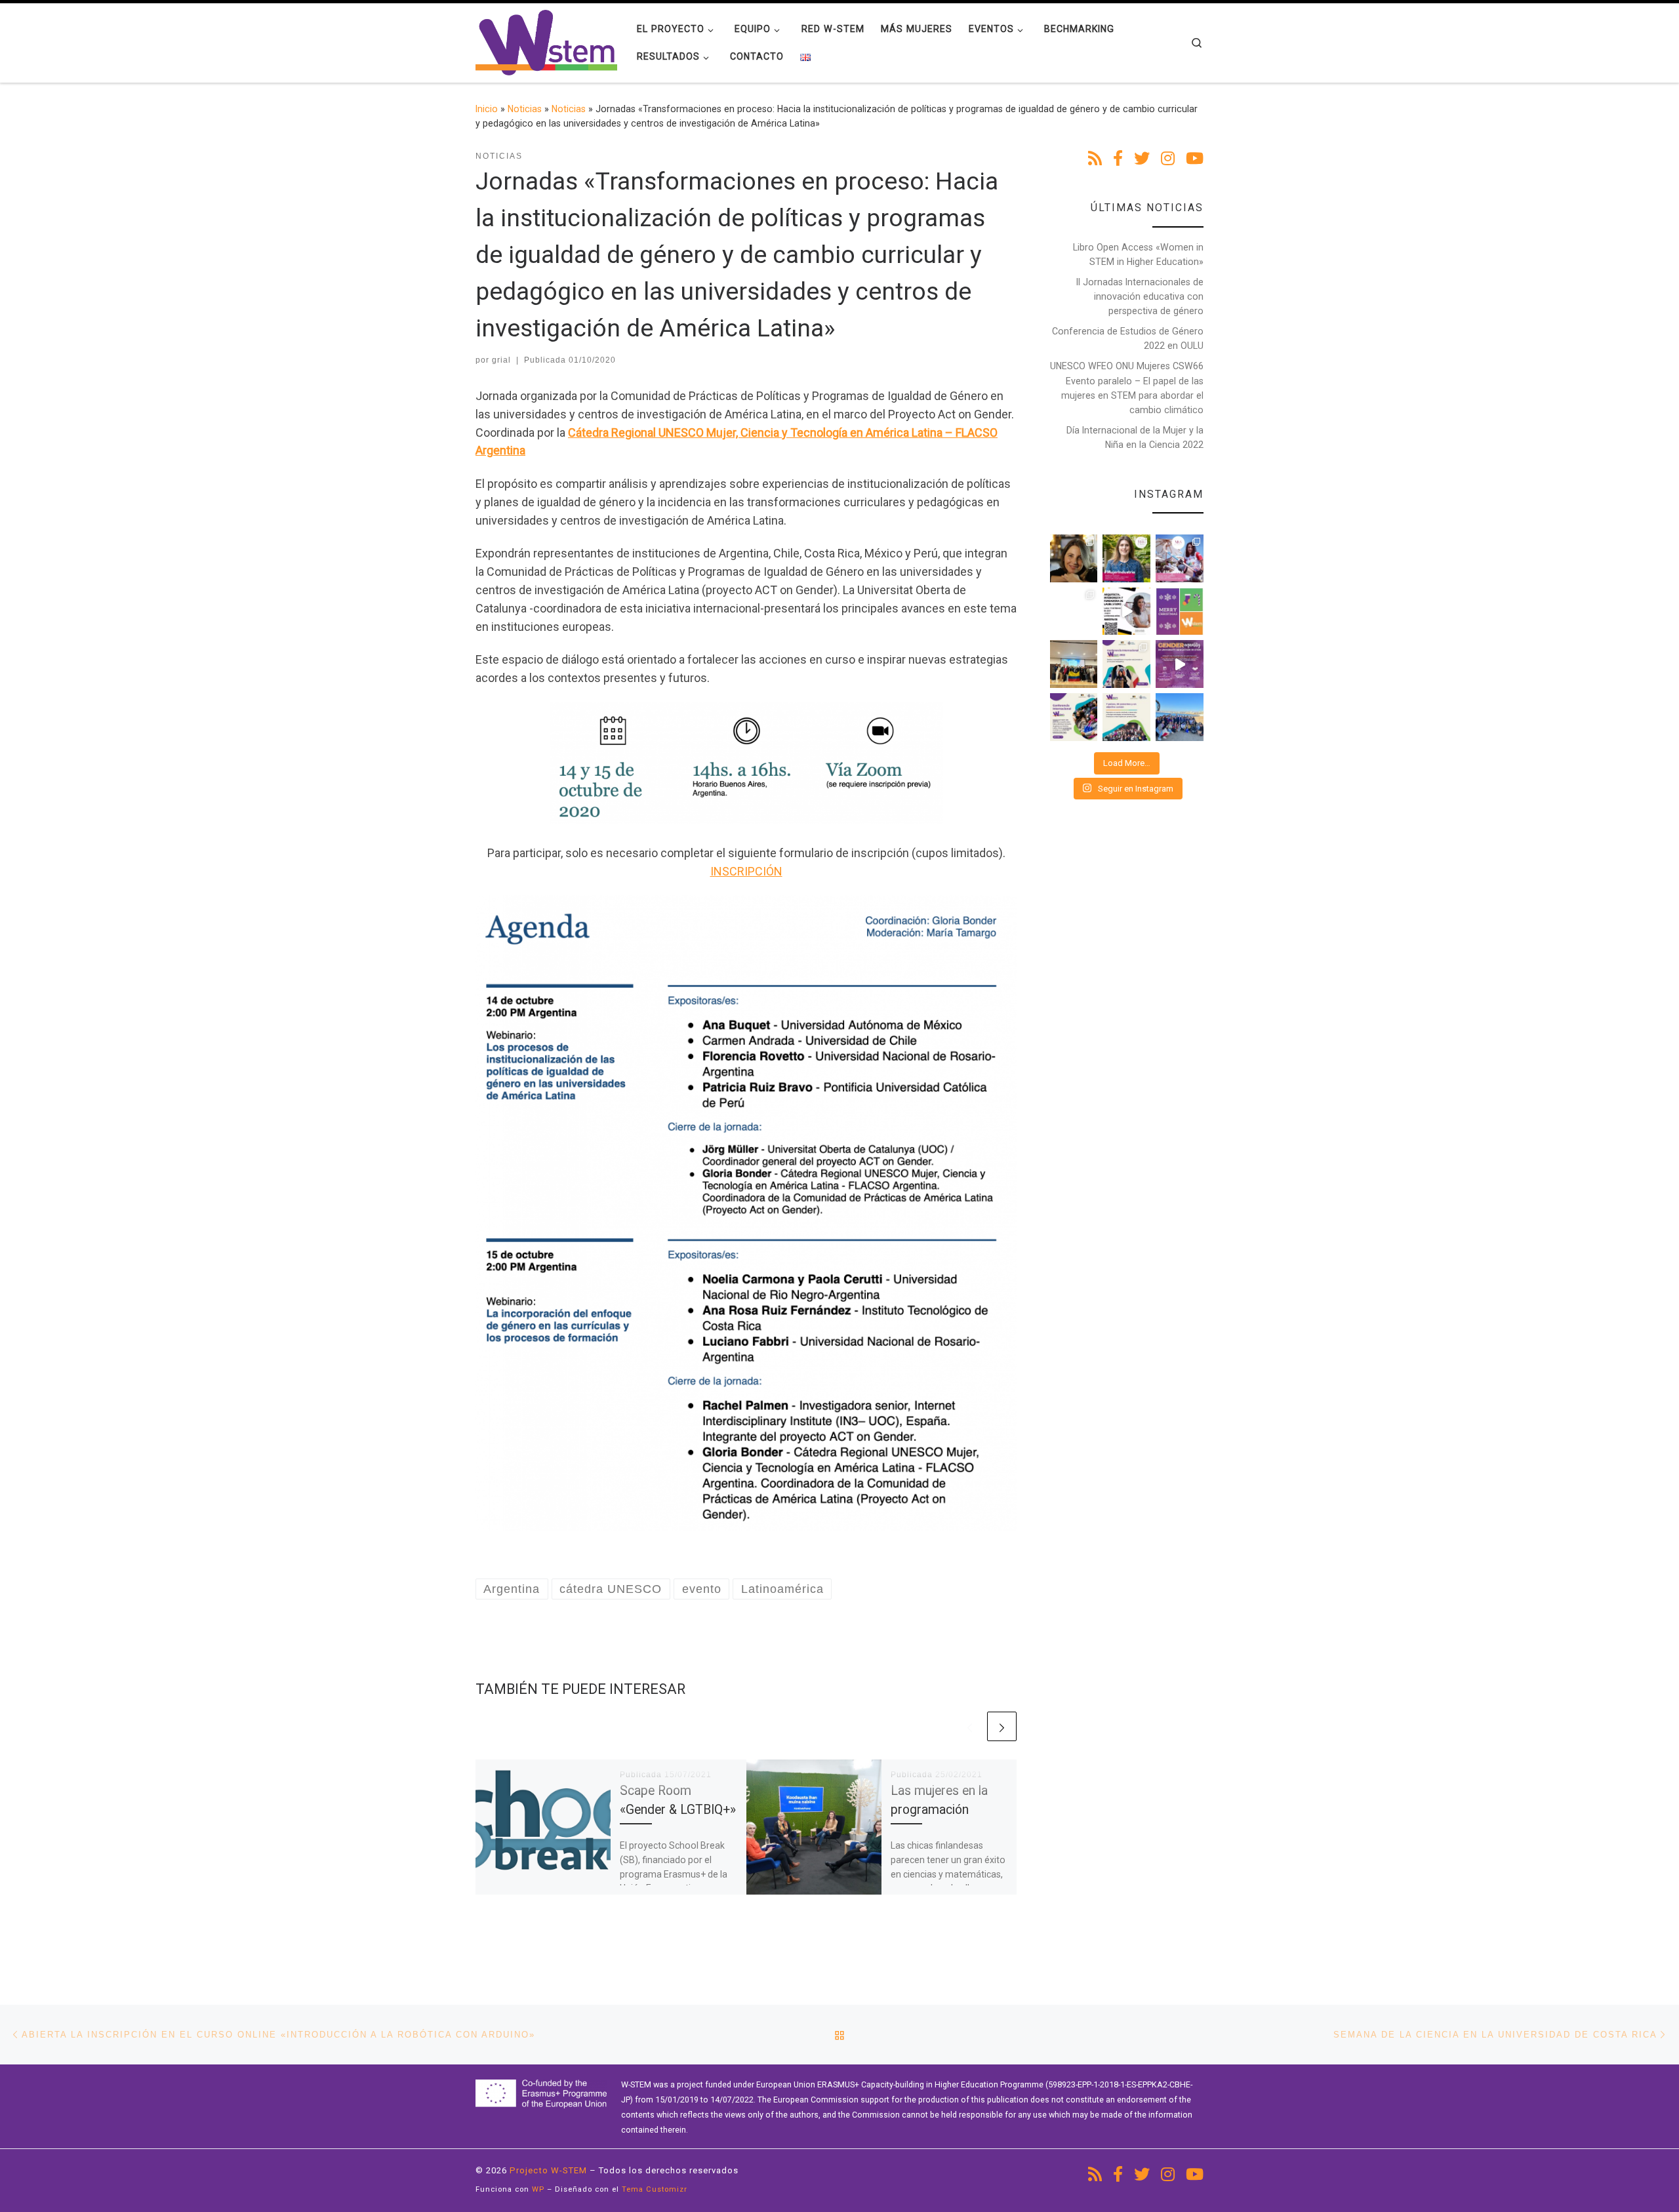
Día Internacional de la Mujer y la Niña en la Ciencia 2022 (1135, 437)
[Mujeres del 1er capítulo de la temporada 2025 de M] (1126, 558)
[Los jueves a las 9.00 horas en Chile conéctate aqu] (1180, 558)
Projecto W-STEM (548, 2170)
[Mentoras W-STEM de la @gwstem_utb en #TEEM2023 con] (1074, 664)
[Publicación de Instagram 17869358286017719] (1126, 612)
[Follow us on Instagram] (1168, 159)
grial (501, 360)
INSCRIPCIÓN (746, 871)
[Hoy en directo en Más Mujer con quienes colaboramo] (1074, 558)
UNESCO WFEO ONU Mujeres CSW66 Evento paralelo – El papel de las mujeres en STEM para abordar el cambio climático (1127, 388)
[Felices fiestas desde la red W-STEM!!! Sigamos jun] (1180, 612)
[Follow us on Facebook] (1118, 159)
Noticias (525, 109)
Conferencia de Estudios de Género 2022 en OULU (1128, 338)
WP (538, 2189)
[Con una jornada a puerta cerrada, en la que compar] (1074, 717)
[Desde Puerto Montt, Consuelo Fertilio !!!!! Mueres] (1074, 612)
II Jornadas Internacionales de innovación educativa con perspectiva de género (1140, 296)
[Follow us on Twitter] (1142, 159)
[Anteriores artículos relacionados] (970, 1726)
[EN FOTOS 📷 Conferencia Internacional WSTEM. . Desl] (1126, 664)
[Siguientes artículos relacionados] (1002, 1726)
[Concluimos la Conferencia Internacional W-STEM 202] (1126, 717)
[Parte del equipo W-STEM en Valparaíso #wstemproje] (1180, 717)
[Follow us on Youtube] (1195, 159)
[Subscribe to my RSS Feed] (1095, 159)
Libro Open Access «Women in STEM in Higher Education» (1138, 254)
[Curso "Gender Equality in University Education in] (1180, 664)
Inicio (487, 109)
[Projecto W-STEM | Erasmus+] (546, 41)
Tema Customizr (655, 2189)
